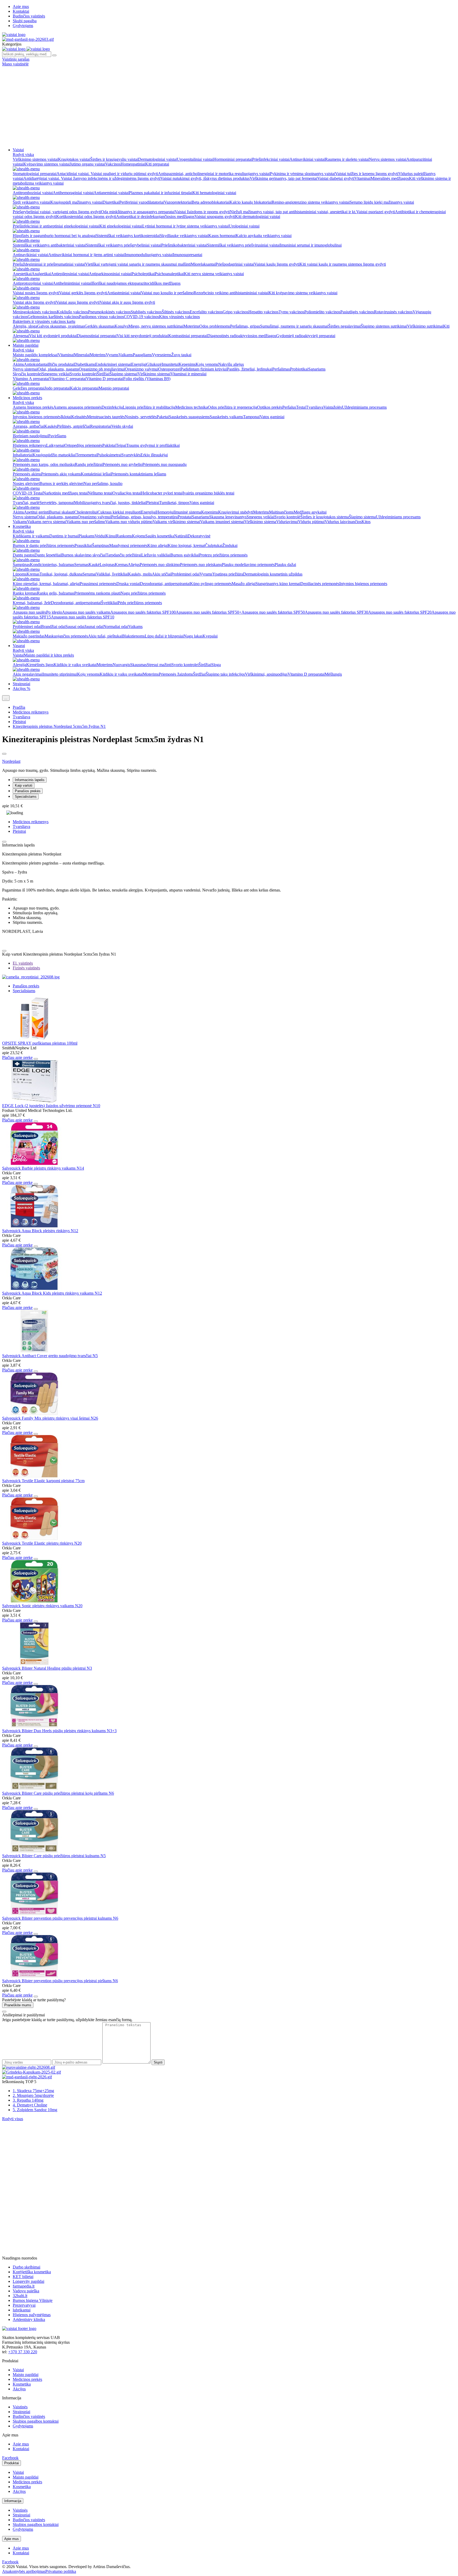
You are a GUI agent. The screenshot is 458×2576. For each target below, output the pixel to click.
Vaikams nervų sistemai (47, 522)
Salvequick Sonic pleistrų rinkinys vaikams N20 (42, 1606)
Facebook (10, 2458)
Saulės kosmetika (160, 536)
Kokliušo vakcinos (72, 312)
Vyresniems (162, 355)
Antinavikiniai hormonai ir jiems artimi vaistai (86, 255)
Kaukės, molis (140, 574)
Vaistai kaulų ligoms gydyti (277, 264)
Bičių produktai (61, 364)
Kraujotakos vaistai (74, 159)
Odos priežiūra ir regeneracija (232, 407)
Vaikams (126, 355)
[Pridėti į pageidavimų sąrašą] (4, 754)
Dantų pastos (24, 555)
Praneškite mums (18, 2005)
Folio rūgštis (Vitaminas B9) (147, 379)
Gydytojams (23, 26)
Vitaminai (362, 178)
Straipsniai (21, 684)
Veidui (100, 536)
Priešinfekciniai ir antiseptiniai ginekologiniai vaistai (56, 226)
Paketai (163, 417)
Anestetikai (22, 274)
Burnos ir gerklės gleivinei (61, 483)
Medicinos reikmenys (31, 712)
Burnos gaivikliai (185, 555)
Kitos (366, 522)
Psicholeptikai (143, 274)
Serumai (89, 574)
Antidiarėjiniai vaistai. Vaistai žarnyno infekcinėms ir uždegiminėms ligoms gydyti (92, 178)
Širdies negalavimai (344, 326)
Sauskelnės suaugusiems (189, 417)
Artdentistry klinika (29, 2319)
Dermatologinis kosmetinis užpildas (273, 574)
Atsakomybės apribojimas (24, 2571)
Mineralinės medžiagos (390, 178)
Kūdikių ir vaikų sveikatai (75, 665)
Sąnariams (317, 369)
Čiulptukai (214, 545)
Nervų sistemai (25, 369)
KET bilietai (23, 2277)
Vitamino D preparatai (105, 379)
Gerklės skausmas (100, 326)
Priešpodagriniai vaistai (235, 264)
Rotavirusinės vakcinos (393, 312)
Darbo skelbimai (27, 2267)
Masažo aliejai (244, 584)
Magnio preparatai (114, 388)
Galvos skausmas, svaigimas (61, 326)
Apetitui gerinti (36, 512)
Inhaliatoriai (23, 455)
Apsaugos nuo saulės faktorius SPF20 (400, 612)
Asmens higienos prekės (33, 407)
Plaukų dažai (285, 565)
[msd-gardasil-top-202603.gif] (28, 39)
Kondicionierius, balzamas (52, 565)
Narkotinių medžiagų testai (65, 493)
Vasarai (19, 646)
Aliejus (134, 565)
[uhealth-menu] (26, 169)
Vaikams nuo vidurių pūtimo (129, 522)
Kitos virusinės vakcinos (179, 317)
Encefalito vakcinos (206, 312)
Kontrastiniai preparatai (188, 336)
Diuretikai (111, 202)
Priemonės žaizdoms (176, 674)
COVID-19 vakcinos (141, 317)
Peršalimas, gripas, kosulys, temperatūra (144, 517)
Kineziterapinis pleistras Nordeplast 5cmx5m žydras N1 (59, 726)
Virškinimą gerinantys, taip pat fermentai (283, 178)
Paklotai (109, 445)
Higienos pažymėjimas (32, 2315)
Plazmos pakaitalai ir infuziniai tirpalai (161, 193)
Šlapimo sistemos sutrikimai (384, 326)
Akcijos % (21, 688)
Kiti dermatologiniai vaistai (258, 217)
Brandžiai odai (53, 627)
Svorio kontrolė (287, 517)
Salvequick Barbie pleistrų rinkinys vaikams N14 (43, 1168)
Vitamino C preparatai (68, 379)
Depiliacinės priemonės (320, 584)
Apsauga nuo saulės (29, 612)
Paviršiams (57, 436)
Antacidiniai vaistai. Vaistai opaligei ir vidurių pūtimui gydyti (107, 174)
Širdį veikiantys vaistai (32, 202)
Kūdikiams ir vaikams (31, 536)
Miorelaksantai (203, 264)
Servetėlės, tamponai (57, 503)
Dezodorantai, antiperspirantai (165, 584)
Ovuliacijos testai (127, 493)
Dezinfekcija (112, 407)
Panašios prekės (28, 791)
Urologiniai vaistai (244, 226)
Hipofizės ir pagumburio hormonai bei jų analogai (54, 236)
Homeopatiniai (133, 164)
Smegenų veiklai (56, 374)
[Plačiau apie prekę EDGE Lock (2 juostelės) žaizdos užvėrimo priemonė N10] (34, 1101)
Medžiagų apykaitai (310, 512)
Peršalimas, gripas (245, 326)
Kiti (446, 326)
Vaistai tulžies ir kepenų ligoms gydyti (367, 174)
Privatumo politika (61, 2571)
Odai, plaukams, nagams (58, 369)
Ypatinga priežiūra (228, 574)
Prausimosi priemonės (98, 584)
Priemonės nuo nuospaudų (164, 464)
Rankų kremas (25, 593)
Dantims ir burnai (64, 536)
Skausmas (138, 665)
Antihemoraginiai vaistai (73, 193)
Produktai (12, 2463)
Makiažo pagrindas (29, 636)
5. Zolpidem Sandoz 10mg (35, 2110)
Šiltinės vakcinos (176, 312)
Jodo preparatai (57, 388)
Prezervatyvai (24, 2305)
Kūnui (111, 536)
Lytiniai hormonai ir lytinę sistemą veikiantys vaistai (186, 226)
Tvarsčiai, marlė (26, 503)
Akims (18, 364)
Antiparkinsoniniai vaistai (110, 274)
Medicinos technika (191, 407)
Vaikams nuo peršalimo (86, 522)
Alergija (19, 665)
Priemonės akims (27, 474)
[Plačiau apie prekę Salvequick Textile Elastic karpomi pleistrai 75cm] (34, 1476)
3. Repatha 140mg (28, 2100)
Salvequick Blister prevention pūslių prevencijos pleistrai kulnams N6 (60, 1918)
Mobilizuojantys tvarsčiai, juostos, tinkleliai (110, 503)
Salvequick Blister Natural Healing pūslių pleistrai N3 (47, 1668)
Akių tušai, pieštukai (105, 636)
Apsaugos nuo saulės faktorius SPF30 (336, 612)
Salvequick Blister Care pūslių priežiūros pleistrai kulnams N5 (54, 1856)
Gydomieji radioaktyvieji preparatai (306, 336)
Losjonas (107, 565)
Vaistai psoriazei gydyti (376, 212)
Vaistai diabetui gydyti (336, 178)
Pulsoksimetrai (109, 455)
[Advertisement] (229, 106)
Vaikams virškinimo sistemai (176, 522)
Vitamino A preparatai (31, 379)
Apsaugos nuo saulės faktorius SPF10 (83, 617)
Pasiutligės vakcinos (357, 312)
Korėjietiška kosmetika (32, 2272)
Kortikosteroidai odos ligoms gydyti (86, 217)
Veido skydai (122, 426)
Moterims (191, 326)
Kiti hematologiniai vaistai (214, 193)
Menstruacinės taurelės (106, 417)
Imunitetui (170, 364)
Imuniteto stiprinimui (60, 674)
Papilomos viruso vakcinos (101, 317)
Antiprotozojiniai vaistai (33, 283)
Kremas (121, 565)
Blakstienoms (133, 636)
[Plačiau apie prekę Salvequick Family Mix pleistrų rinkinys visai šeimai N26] (34, 1413)
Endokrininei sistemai (113, 364)
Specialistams (26, 797)
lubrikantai (22, 2310)
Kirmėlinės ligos (40, 665)
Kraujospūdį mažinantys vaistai (76, 202)
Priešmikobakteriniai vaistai (184, 245)
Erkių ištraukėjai (154, 455)
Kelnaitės (79, 417)
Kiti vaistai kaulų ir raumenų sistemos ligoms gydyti (343, 264)
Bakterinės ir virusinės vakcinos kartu (44, 321)
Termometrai (86, 455)
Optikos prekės (270, 407)
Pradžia (19, 707)
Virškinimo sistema (260, 522)
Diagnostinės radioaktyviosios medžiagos (242, 336)
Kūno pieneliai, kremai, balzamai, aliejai (46, 584)
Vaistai (18, 150)
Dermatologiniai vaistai (157, 159)
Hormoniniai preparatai (233, 159)
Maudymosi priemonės (128, 545)
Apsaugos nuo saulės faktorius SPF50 (273, 612)
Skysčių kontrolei (27, 374)
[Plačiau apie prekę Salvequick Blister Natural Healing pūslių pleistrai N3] (34, 1663)
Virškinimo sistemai (154, 374)
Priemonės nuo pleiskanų (201, 565)
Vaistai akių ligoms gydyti (34, 302)
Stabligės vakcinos (146, 312)
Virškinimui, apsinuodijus (266, 674)
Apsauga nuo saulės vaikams (86, 612)
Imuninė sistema (188, 512)
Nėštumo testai (100, 493)
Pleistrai (153, 503)
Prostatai (185, 517)
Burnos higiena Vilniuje (33, 2300)
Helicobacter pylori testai (162, 493)
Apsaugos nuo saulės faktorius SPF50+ (209, 612)
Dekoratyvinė (199, 536)
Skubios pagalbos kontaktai (36, 2421)
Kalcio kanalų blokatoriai (251, 202)
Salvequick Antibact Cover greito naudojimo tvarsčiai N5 (50, 1356)
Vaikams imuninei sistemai (222, 522)
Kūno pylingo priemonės (211, 584)
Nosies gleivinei (26, 483)
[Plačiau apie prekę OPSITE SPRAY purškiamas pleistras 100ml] (34, 1038)
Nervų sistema (25, 517)
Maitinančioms (281, 512)
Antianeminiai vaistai (111, 193)
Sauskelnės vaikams (226, 417)
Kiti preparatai (157, 164)
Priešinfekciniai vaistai (271, 159)
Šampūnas (101, 545)
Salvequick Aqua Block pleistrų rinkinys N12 (40, 1231)
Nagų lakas (193, 636)
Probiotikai (299, 369)
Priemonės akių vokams (61, 474)
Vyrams (112, 355)
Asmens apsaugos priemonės (77, 407)
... (6, 698)
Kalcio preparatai (84, 388)
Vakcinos (113, 164)
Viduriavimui (287, 522)
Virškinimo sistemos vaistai (35, 159)
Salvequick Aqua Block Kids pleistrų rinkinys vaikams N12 (52, 1293)
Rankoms (124, 536)
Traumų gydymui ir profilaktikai (153, 445)
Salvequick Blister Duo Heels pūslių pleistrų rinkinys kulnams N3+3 (59, 1731)
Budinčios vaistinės (29, 16)
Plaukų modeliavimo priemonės (248, 565)
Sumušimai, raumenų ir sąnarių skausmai (294, 326)
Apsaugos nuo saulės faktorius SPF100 (143, 612)
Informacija (13, 2501)
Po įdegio (54, 612)
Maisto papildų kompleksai (35, 355)
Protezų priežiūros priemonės (223, 555)
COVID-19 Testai (28, 493)
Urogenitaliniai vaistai (195, 159)
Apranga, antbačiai (28, 426)
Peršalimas (281, 369)
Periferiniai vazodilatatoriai (142, 202)
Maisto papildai (26, 345)
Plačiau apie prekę (17, 1057)
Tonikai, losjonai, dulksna (61, 574)
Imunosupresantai (188, 255)
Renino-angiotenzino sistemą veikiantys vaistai (311, 202)
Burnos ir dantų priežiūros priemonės (44, 545)
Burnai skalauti (62, 512)
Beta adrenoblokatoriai (211, 202)
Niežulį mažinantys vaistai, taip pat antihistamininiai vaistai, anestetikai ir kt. (293, 212)
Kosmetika (22, 526)
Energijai (139, 364)
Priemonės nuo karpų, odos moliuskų (44, 464)
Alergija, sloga (25, 326)
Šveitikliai (109, 603)
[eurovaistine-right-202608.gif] (29, 2067)
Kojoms (139, 536)
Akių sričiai (162, 574)
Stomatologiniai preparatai (35, 174)
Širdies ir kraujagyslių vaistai (114, 159)
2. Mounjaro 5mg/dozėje (33, 2095)
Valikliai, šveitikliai (112, 574)
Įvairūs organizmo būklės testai (208, 493)
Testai (301, 407)
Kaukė (94, 565)
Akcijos (19, 2389)
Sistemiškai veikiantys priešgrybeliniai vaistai (124, 245)
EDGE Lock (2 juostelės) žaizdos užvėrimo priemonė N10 (51, 1106)
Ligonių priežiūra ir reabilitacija (149, 407)
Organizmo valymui (142, 369)
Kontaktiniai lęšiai (96, 474)
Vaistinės (20, 2407)
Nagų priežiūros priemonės (143, 593)
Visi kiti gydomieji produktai (53, 336)
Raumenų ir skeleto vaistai (347, 159)
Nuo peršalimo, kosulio (103, 483)
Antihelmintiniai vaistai (72, 283)
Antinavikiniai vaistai (307, 159)
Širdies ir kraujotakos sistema (325, 517)
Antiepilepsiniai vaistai (70, 274)
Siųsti (158, 2062)
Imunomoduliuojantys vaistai (149, 255)
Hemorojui (165, 512)
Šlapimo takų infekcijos (225, 674)
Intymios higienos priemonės (37, 417)
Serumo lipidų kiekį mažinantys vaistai (382, 202)
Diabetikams (85, 364)
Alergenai (21, 336)
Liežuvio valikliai (156, 555)
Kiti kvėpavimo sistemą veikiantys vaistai (303, 293)
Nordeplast (11, 761)
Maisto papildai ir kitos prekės (49, 655)
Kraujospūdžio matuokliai (54, 455)
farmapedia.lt (24, 2286)
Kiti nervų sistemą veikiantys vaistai (214, 274)
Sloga (216, 665)
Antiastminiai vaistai (124, 293)
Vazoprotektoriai (178, 202)
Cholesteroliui (86, 512)
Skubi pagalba (25, 21)
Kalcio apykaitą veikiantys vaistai (264, 236)
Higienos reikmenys (29, 445)
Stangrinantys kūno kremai (278, 584)
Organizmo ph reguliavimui (102, 369)
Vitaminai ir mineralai (188, 374)
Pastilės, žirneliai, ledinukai (250, 369)
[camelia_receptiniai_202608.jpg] (31, 977)
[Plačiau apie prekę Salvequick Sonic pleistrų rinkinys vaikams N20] (34, 1601)
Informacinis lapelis (30, 780)
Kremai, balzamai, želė (32, 603)
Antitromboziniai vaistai (33, 193)
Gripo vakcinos (235, 312)
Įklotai (66, 417)
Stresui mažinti (159, 665)
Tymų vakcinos (291, 312)
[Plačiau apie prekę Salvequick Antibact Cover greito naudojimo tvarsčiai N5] (34, 1351)
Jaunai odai (94, 627)
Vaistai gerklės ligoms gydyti (83, 293)
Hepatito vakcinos (263, 312)
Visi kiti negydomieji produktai (142, 336)
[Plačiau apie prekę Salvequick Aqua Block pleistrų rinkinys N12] (34, 1226)
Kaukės (51, 426)
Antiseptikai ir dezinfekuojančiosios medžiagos (155, 217)
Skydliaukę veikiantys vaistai (184, 236)
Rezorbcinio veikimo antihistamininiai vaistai (231, 293)
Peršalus (289, 407)
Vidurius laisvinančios (343, 522)
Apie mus (21, 6)
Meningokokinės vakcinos (35, 312)
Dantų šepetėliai (48, 555)
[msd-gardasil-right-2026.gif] (27, 2077)
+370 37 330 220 (23, 2352)
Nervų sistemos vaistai (388, 159)
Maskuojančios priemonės (66, 636)
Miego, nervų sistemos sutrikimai (156, 326)
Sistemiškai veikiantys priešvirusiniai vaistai (243, 245)
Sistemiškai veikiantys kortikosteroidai (128, 236)
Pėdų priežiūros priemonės (140, 603)
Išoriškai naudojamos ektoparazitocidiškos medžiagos (136, 283)
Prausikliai (83, 545)
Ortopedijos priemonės (83, 445)
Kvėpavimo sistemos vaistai (47, 164)
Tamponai (251, 417)
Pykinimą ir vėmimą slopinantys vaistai (302, 174)
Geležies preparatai (29, 388)
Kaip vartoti (24, 785)
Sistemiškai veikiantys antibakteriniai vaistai (49, 245)
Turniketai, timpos (174, 503)
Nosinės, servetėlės (141, 417)
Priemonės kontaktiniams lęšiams (139, 474)
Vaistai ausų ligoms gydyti (78, 302)
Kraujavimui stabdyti (236, 512)
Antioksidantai (36, 364)
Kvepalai (210, 636)
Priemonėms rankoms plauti (97, 593)
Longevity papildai (28, 2281)
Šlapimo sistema (362, 517)
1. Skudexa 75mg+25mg (33, 2091)
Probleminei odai (185, 574)
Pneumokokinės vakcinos (109, 312)
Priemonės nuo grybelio (122, 464)
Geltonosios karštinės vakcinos (53, 317)
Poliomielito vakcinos (322, 312)
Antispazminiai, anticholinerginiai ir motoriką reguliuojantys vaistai (214, 174)
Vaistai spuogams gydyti (215, 217)
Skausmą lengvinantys (228, 517)
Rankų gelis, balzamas (56, 593)
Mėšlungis (333, 674)
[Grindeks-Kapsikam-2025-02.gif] (32, 2072)
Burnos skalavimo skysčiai (83, 555)
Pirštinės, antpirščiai (74, 426)
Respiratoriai (101, 426)
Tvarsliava (315, 407)
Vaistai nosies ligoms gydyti (36, 293)
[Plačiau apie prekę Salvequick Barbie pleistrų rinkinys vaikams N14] (34, 1163)
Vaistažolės (333, 407)
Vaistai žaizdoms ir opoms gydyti (202, 212)
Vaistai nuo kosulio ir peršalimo (167, 293)
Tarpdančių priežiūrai (124, 555)
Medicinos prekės (27, 398)
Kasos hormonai (222, 236)
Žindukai (230, 545)
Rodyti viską (23, 155)
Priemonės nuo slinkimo (160, 565)
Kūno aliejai (158, 545)
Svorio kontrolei (83, 374)
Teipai (121, 445)
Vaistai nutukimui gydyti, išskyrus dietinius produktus (205, 178)
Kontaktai (21, 11)
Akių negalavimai (28, 674)
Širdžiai (103, 374)
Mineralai (82, 355)
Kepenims (187, 364)
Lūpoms (20, 574)
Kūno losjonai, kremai (186, 545)
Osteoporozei (169, 369)
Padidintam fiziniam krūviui (204, 369)
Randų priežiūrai (89, 464)
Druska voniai (128, 584)
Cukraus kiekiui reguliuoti (119, 512)
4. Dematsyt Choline (30, 2105)
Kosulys (121, 326)
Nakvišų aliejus (231, 364)
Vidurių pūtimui (311, 522)
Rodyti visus (13, 2119)
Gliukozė (154, 364)
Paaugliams (142, 355)
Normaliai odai (116, 627)
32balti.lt (20, 2296)
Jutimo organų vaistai (87, 164)
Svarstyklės (131, 455)
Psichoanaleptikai (169, 274)
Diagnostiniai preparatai (97, 336)
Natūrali (181, 536)
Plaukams (87, 536)
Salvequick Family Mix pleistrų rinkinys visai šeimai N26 (50, 1418)
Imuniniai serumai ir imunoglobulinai (311, 245)
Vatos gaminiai (272, 417)
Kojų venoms (207, 364)
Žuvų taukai (181, 355)
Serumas (81, 565)
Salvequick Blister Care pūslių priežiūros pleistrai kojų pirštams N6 (58, 1793)
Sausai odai (75, 627)
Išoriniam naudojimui (30, 436)
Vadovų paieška (26, 2291)
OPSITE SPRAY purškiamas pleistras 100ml (40, 1043)
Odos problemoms (215, 326)
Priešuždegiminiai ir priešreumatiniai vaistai (49, 264)
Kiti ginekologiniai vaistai (121, 226)
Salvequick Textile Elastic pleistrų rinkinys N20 (42, 1543)
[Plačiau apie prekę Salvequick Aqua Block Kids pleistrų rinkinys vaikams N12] (34, 1288)
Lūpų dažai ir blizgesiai (164, 636)
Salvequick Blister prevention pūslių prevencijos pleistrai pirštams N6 (60, 1981)
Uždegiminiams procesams (364, 407)
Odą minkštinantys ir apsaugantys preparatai (138, 212)
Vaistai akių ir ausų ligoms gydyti (127, 302)
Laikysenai (55, 445)
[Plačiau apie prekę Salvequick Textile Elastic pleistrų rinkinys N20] (34, 1538)
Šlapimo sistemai (124, 374)
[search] (54, 55)
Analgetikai (41, 274)
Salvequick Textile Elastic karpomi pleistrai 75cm (43, 1481)
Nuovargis (121, 665)
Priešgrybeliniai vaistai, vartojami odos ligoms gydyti (57, 212)
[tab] (23, 963)
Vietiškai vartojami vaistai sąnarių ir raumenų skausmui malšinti (138, 264)
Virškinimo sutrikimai (425, 326)
